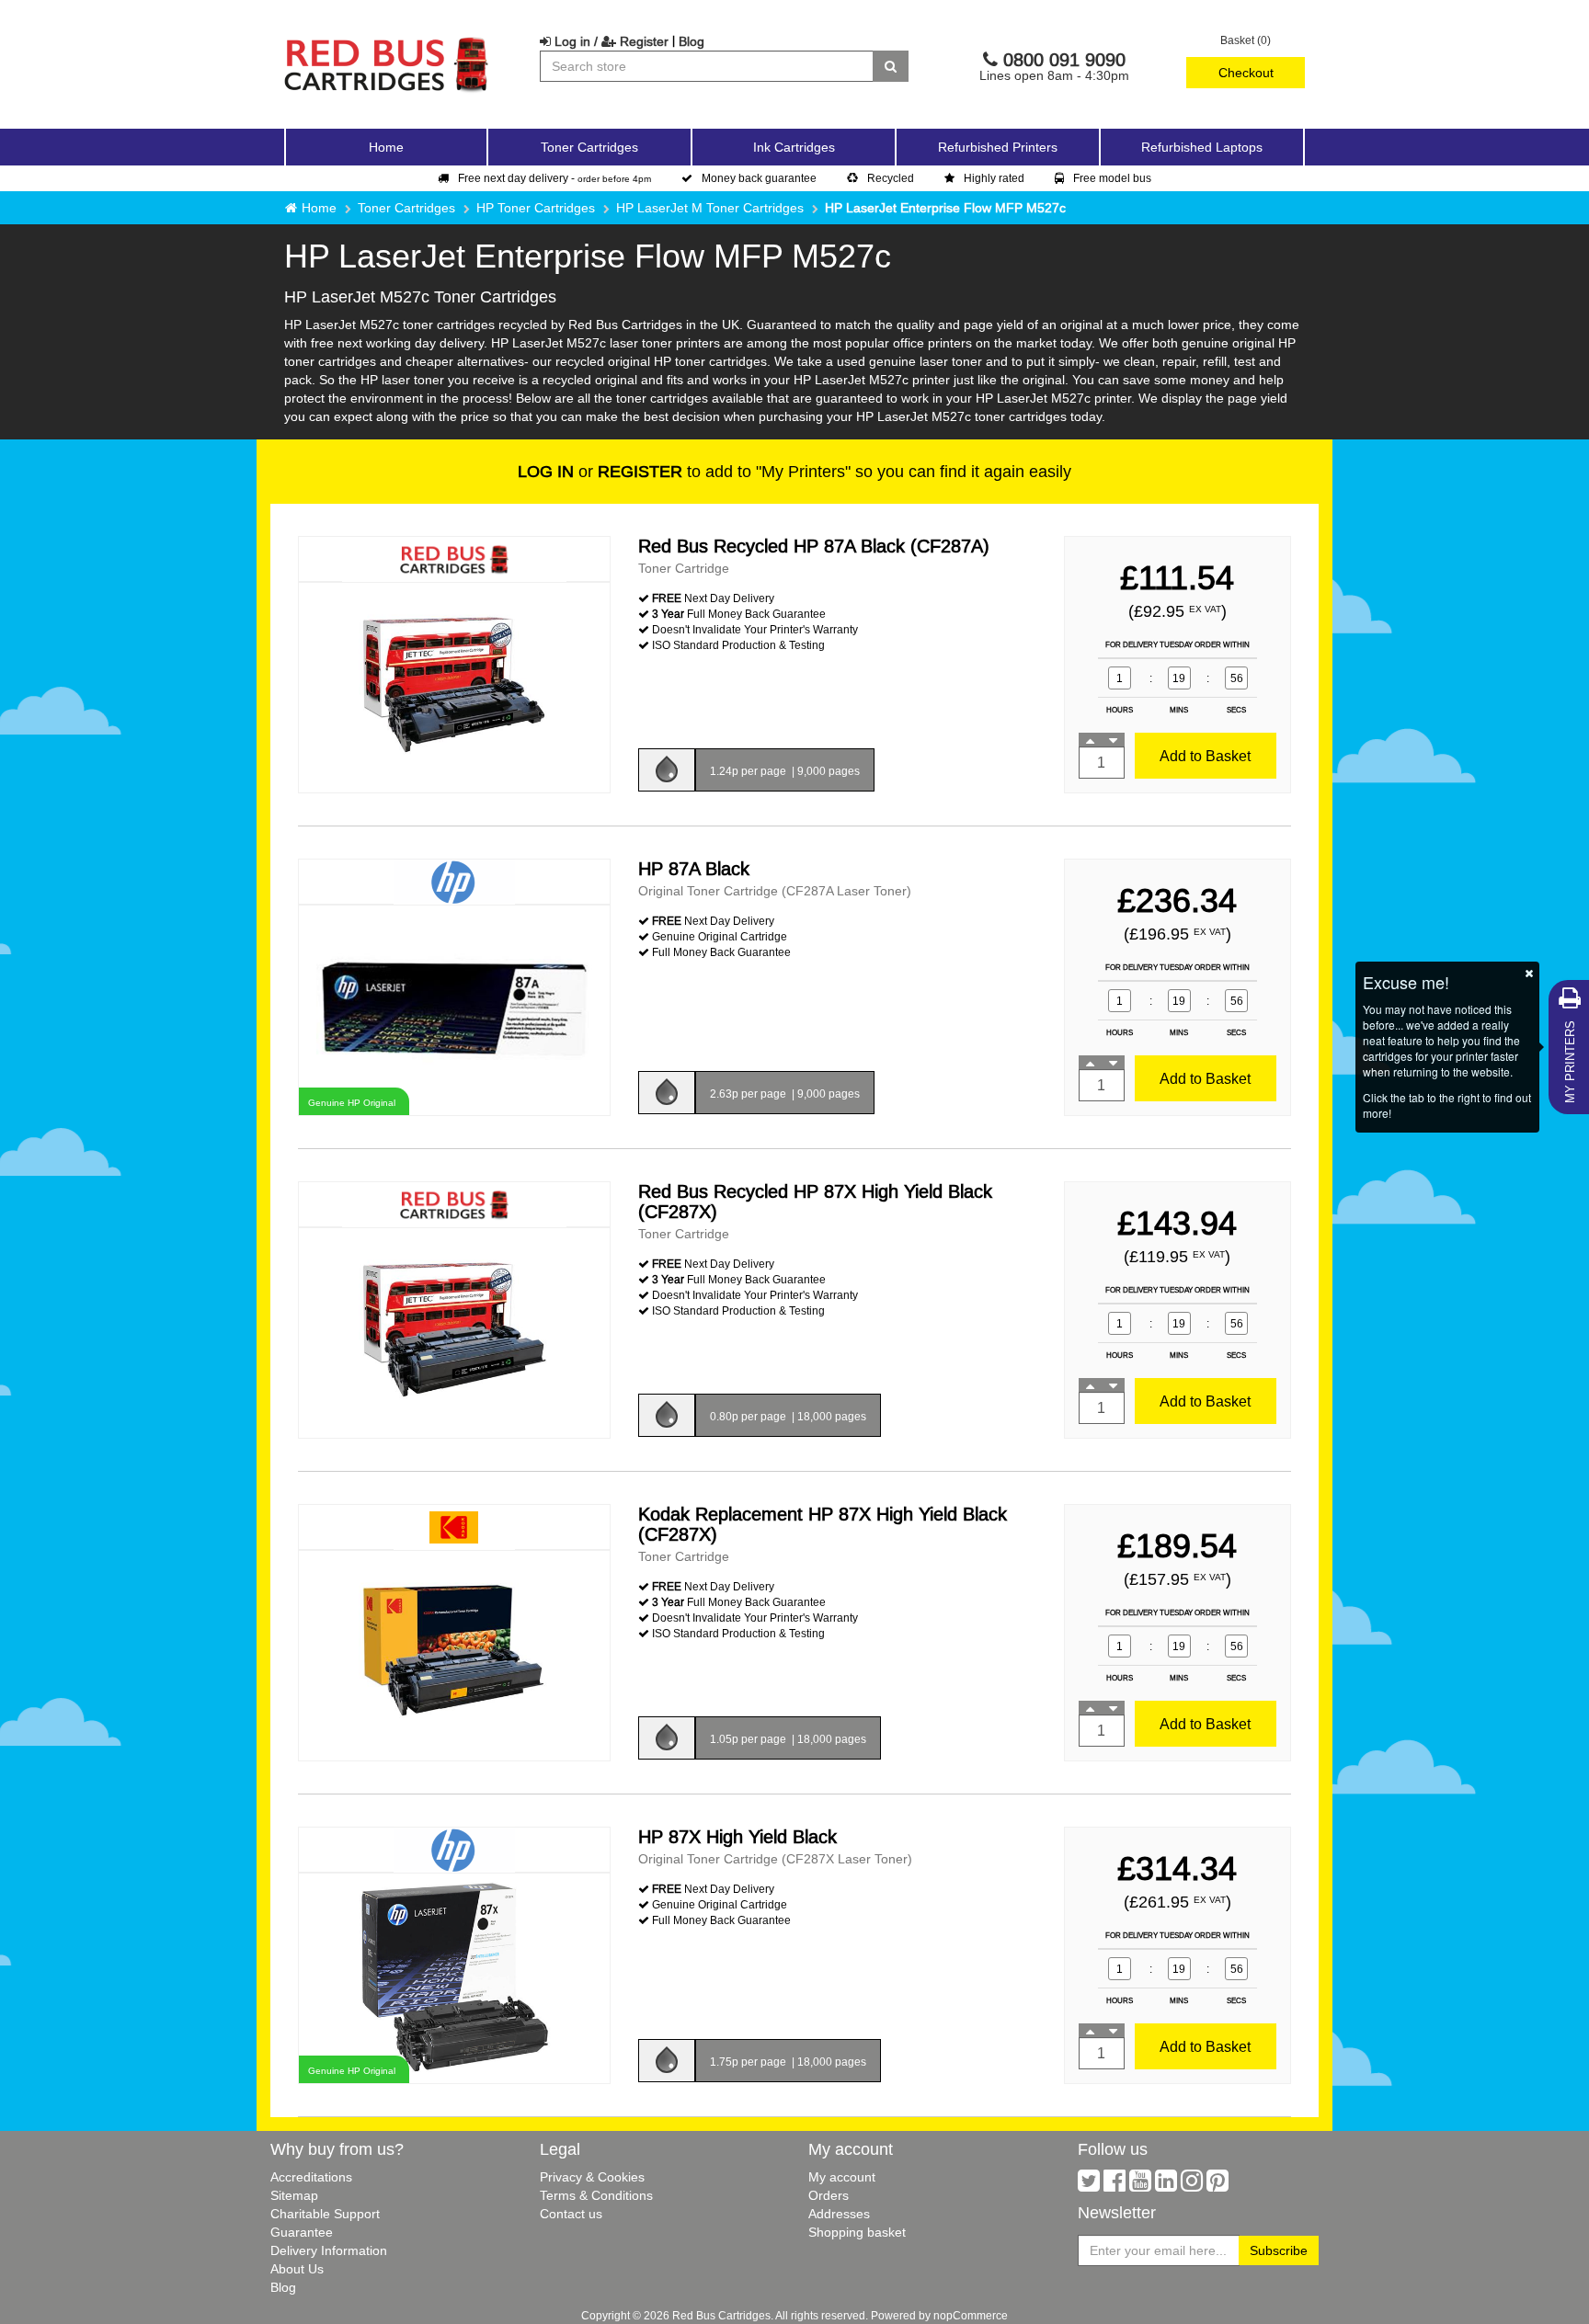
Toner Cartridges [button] (589, 147)
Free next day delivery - (554, 178)
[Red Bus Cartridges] (387, 41)
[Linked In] (1166, 2185)
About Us (297, 2269)
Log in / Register (610, 41)
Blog (692, 41)
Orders (829, 2195)
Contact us (571, 2214)
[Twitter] (1089, 2185)
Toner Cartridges (406, 208)
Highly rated (994, 178)
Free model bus (1112, 178)
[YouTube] (1140, 2185)
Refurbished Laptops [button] (1202, 147)
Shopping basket (857, 2232)
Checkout (1246, 73)
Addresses (839, 2214)
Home (386, 147)
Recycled (891, 178)
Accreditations (311, 2177)
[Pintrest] (1217, 2185)
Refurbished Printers (998, 147)
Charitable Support (325, 2214)
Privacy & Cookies (592, 2177)
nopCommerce (971, 2315)
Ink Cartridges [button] (794, 147)
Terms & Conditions (596, 2195)
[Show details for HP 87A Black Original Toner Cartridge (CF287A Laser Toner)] (454, 1009)
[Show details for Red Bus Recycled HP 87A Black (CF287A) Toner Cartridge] (454, 686)
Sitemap (294, 2195)
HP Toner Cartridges (536, 208)
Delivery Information (329, 2250)
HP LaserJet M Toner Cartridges (710, 208)
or (600, 471)
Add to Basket (1205, 756)
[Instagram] (1192, 2185)
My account (842, 2177)
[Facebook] (1115, 2185)
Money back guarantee (759, 178)
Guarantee (302, 2232)
